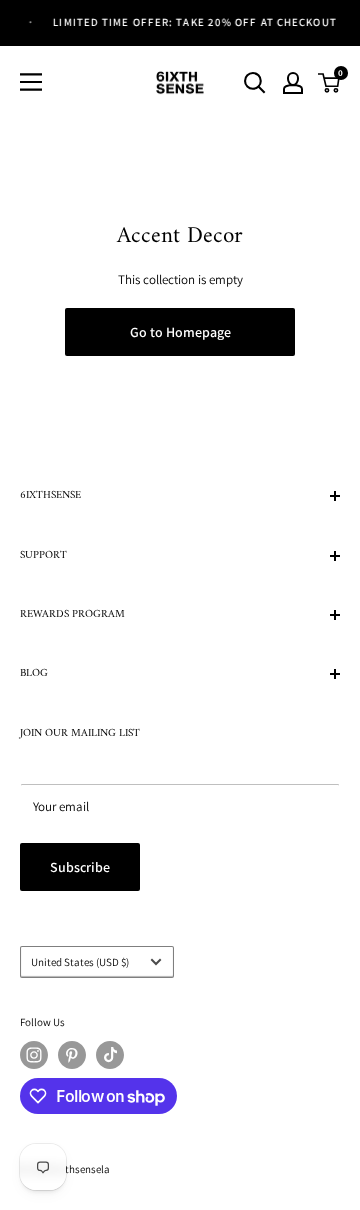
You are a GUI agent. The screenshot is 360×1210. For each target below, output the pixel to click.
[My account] (293, 83)
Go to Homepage (180, 332)
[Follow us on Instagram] (34, 1055)
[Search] (255, 83)
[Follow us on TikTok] (110, 1055)
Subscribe (80, 867)
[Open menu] (31, 82)
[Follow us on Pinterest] (72, 1055)
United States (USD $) (80, 962)
